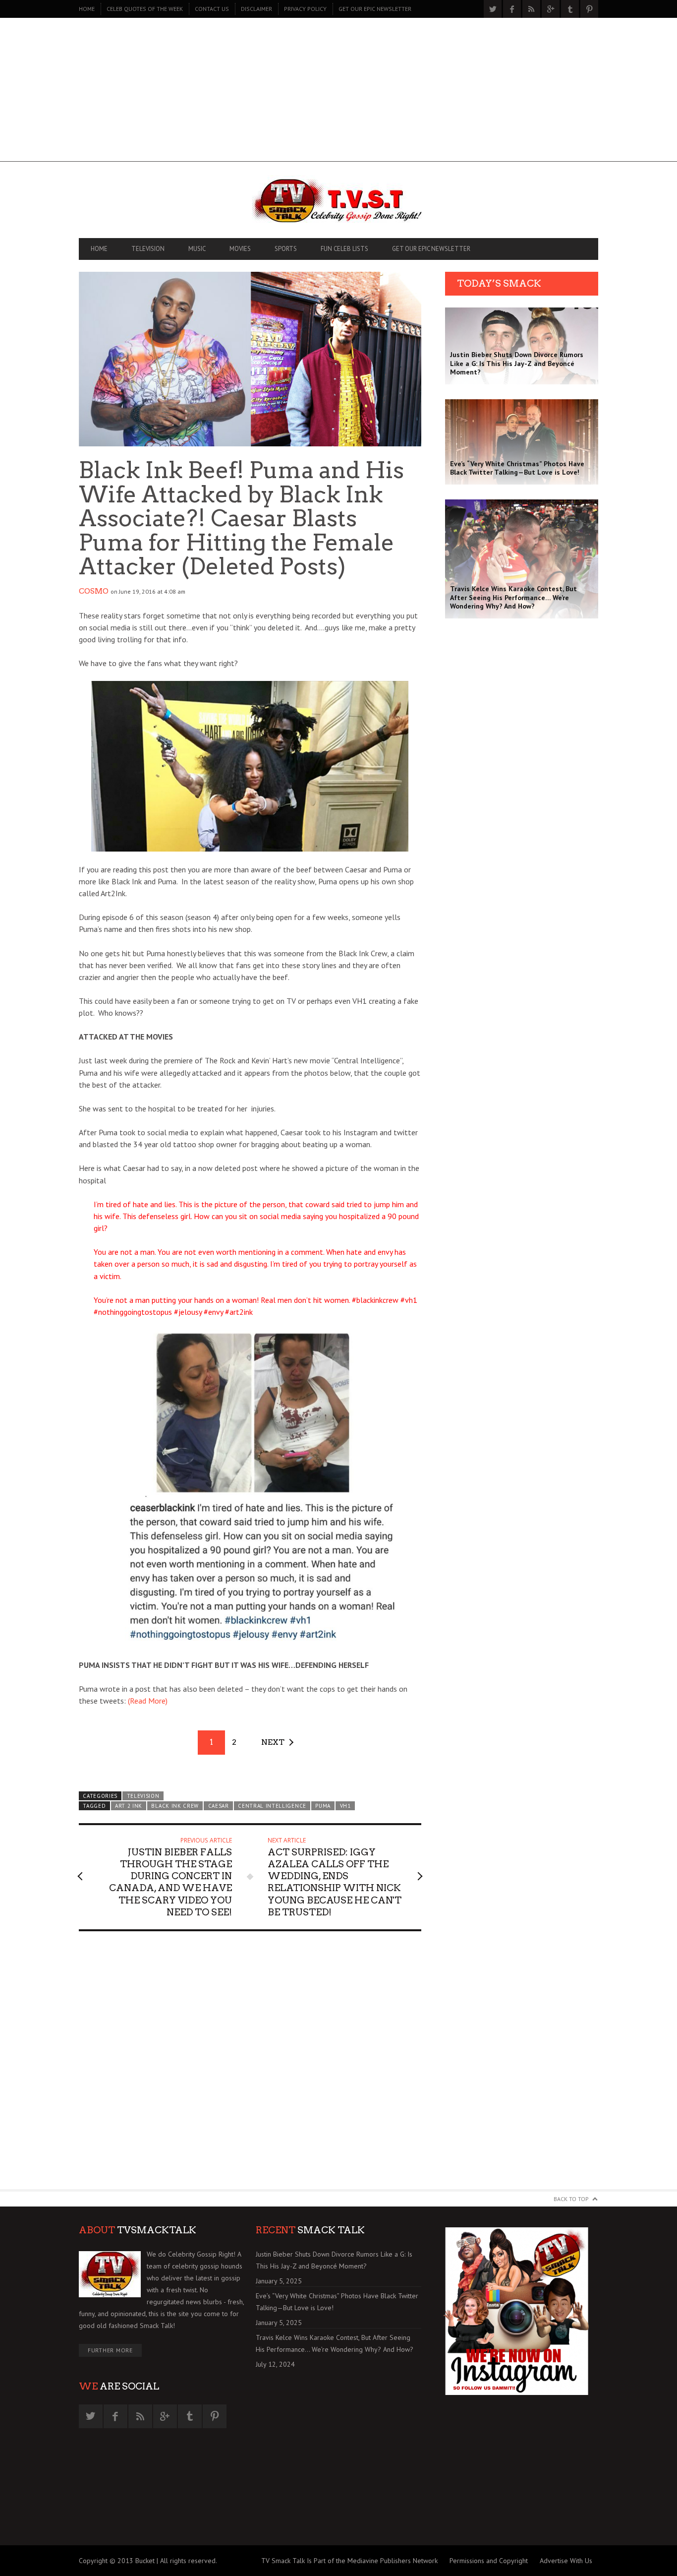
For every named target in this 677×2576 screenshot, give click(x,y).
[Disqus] (250, 2065)
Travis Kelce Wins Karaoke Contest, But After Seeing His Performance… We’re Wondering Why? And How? (335, 2343)
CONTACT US (212, 9)
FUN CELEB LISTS (344, 249)
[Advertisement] (338, 92)
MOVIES (240, 249)
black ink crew (175, 1806)
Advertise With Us (566, 2561)
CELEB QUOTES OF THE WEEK (145, 9)
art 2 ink (129, 1806)
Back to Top (571, 2199)
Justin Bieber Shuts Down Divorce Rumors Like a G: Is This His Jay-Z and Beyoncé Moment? (334, 2260)
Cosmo (94, 591)
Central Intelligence (272, 1806)
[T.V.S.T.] (338, 202)
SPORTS (286, 249)
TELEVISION (148, 249)
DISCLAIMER (256, 9)
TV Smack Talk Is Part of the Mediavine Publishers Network (349, 2561)
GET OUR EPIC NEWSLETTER (375, 9)
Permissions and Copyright (489, 2561)
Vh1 (345, 1806)
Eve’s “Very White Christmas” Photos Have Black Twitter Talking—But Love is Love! (337, 2302)
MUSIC (197, 249)
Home (87, 9)
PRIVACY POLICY (305, 9)
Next (273, 1742)
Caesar (219, 1806)
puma (323, 1806)
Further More (110, 2350)
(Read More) (148, 1701)
